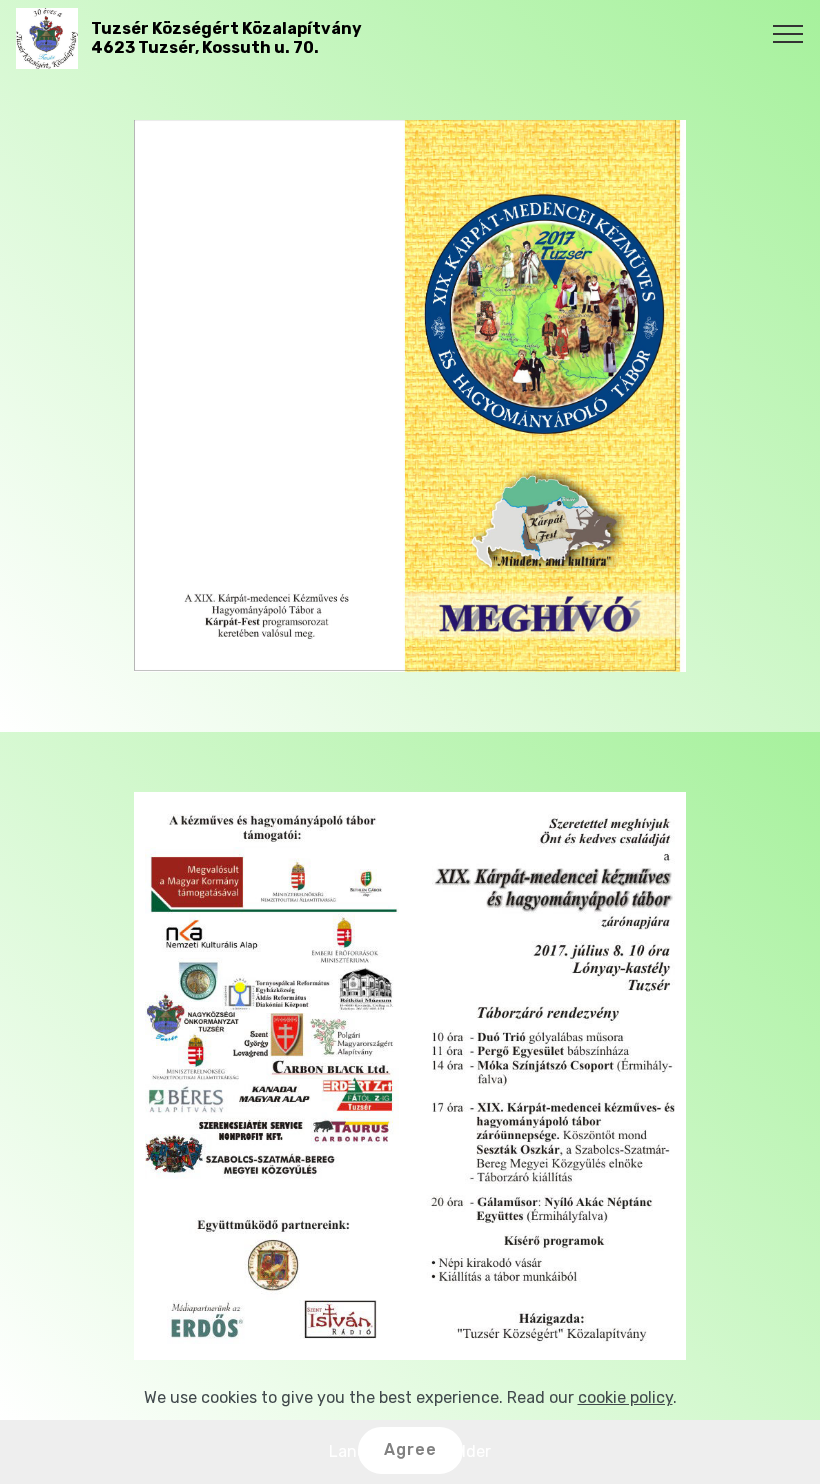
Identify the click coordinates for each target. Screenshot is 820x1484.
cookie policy (625, 1397)
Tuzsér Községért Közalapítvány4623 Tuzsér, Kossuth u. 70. (226, 38)
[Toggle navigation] (788, 33)
